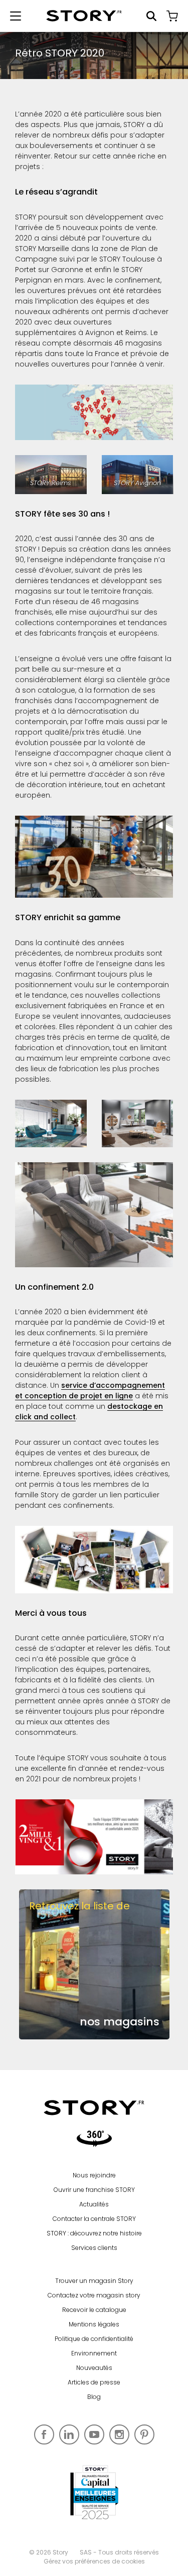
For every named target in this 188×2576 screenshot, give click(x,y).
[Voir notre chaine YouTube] (94, 2434)
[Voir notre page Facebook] (44, 2434)
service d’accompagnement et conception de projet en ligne (90, 1391)
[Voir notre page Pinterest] (144, 2434)
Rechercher (151, 16)
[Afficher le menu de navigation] (16, 16)
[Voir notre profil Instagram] (119, 2434)
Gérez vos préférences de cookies (94, 2561)
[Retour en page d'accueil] (84, 16)
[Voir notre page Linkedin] (69, 2434)
